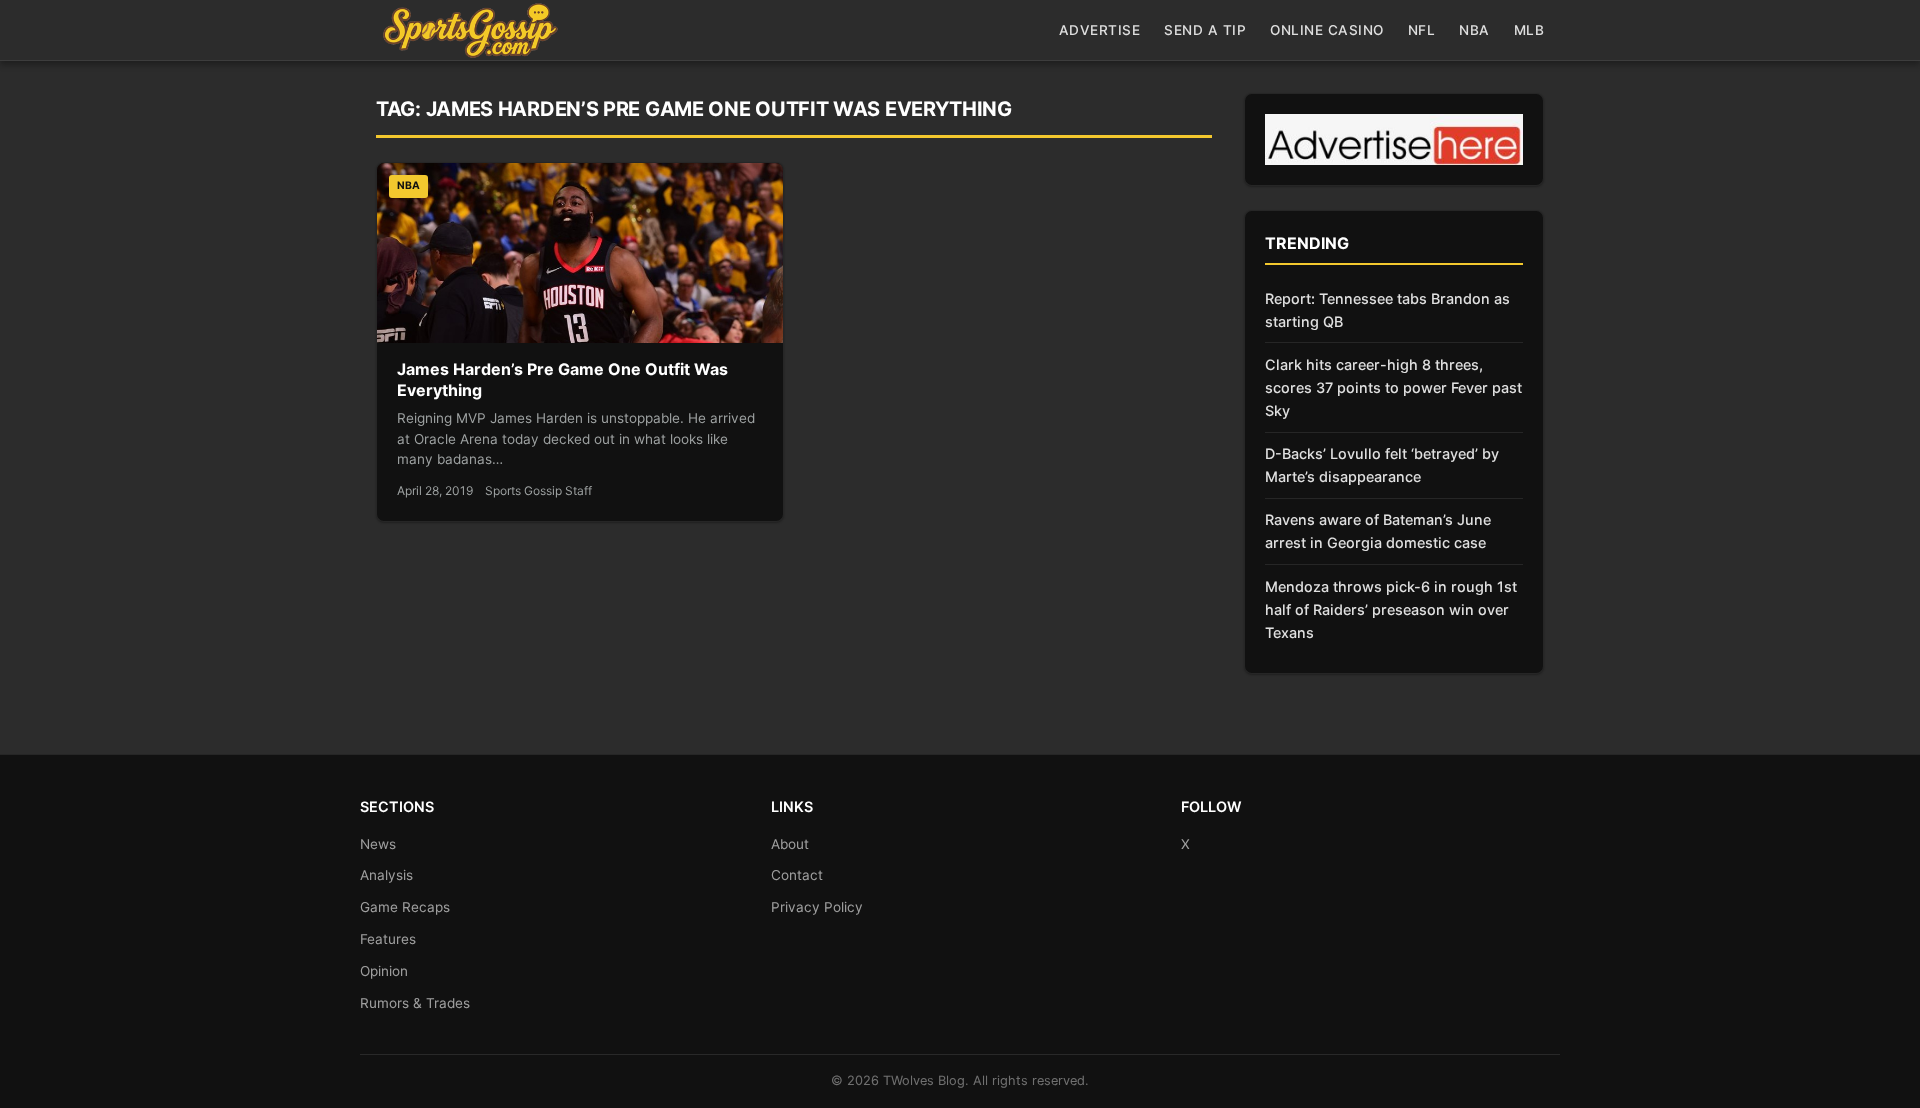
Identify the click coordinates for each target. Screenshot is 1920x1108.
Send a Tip (1205, 30)
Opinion (384, 971)
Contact (797, 875)
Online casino (1327, 30)
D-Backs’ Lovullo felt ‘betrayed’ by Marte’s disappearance (1382, 465)
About (790, 844)
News (378, 844)
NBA (1474, 30)
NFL (1422, 30)
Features (388, 939)
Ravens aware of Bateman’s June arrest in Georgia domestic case (1378, 531)
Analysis (386, 875)
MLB (1529, 30)
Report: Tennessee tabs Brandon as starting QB (1387, 310)
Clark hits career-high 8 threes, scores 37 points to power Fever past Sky (1393, 387)
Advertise (1100, 30)
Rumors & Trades (415, 1003)
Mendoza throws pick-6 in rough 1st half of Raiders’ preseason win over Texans (1391, 609)
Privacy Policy (817, 907)
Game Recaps (405, 907)
